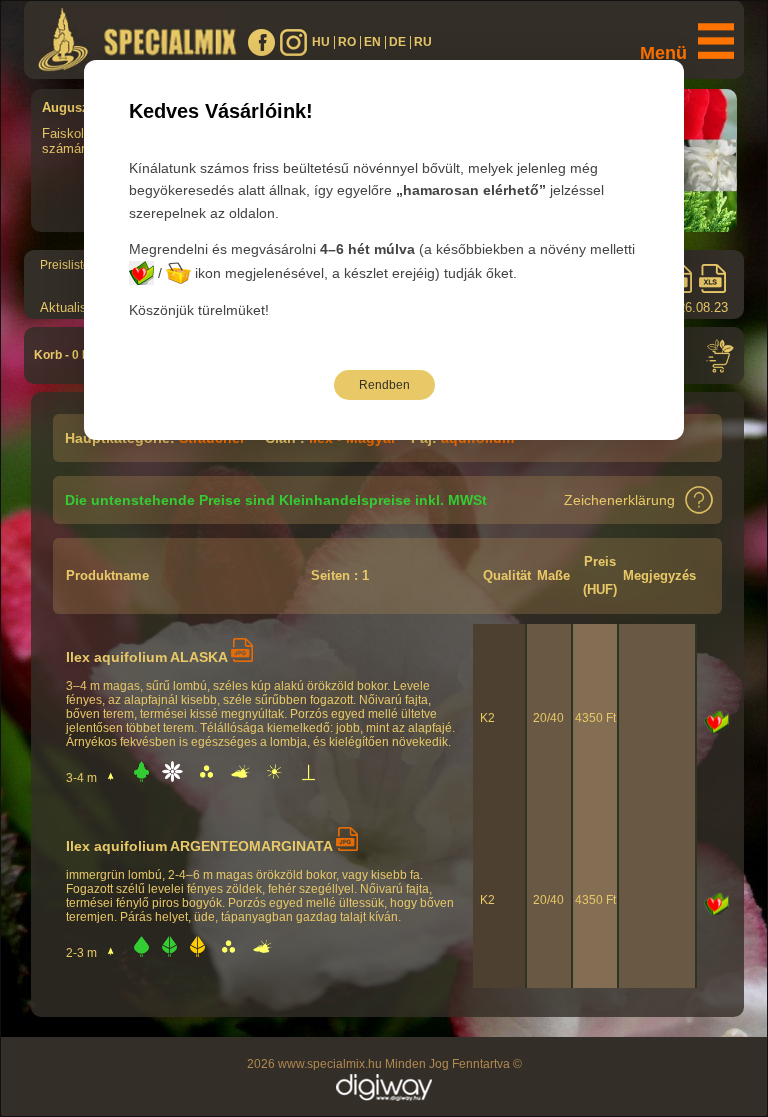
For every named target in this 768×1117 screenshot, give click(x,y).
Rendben (384, 385)
